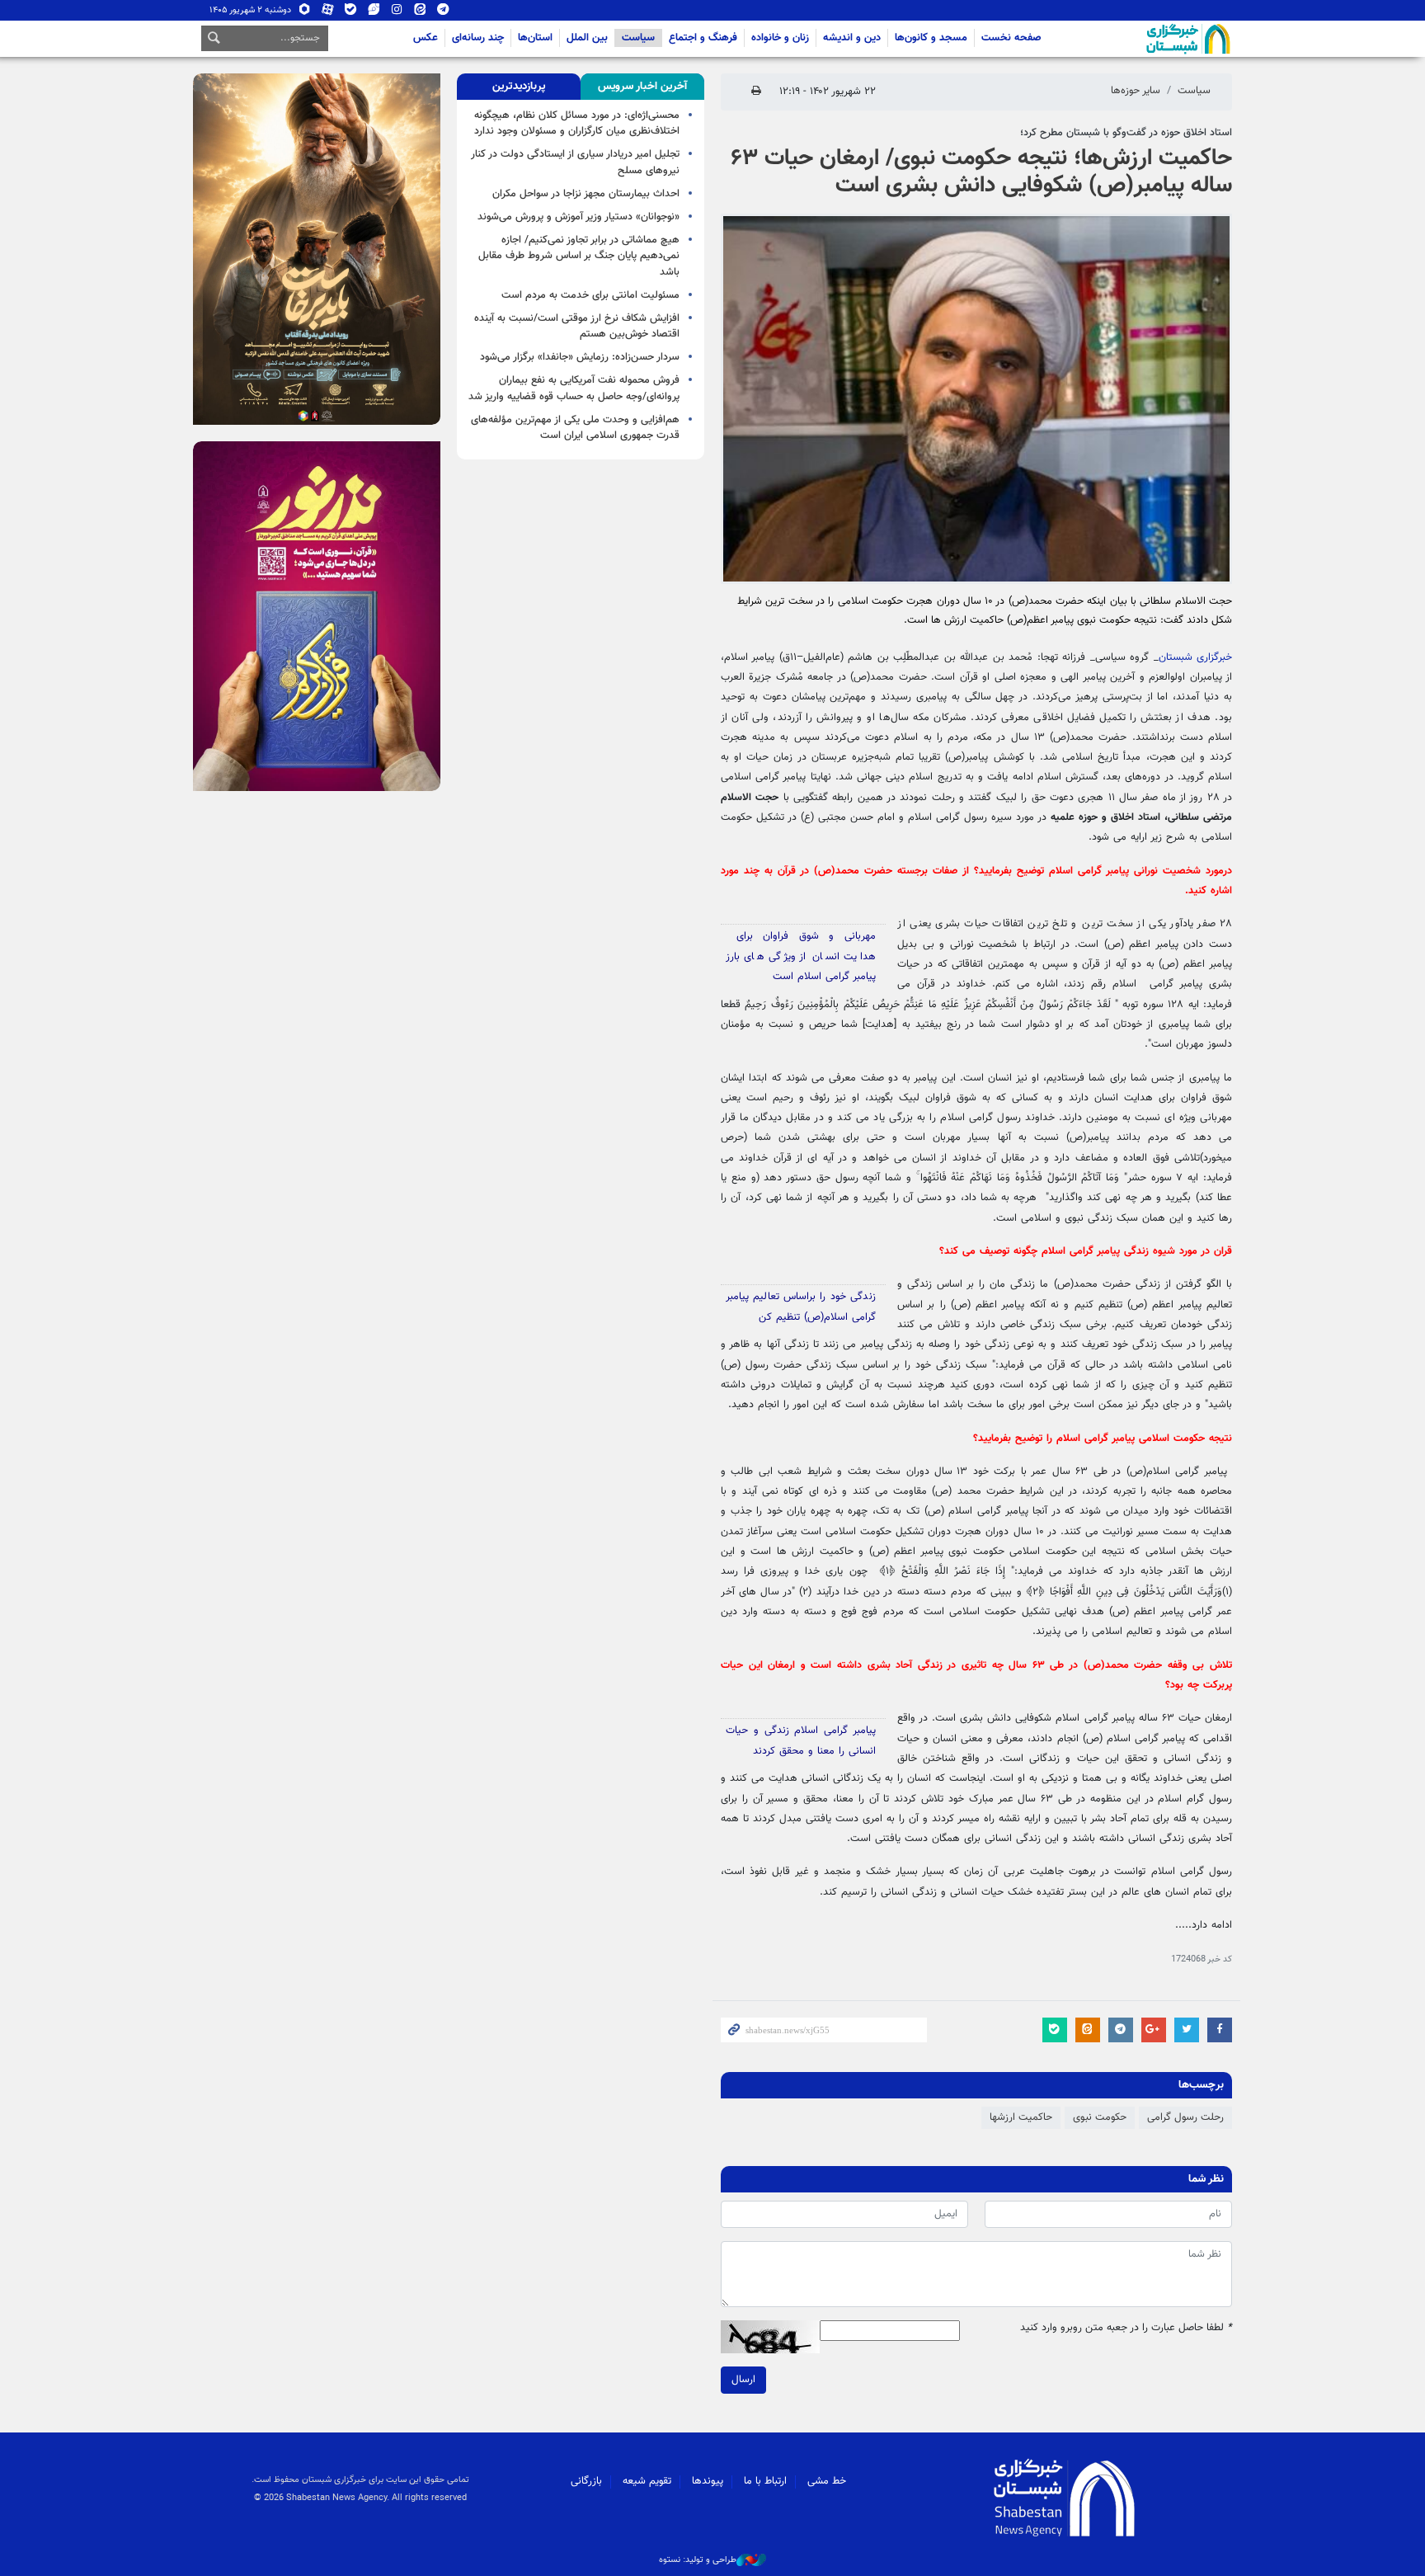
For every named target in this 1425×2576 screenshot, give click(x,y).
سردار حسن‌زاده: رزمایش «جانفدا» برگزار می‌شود (580, 357)
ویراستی (374, 13)
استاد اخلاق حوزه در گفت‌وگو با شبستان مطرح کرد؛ (1126, 133)
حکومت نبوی (1100, 2117)
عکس (426, 38)
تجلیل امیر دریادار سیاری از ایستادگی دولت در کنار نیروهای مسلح (575, 162)
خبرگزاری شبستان (1195, 657)
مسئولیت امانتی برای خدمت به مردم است (590, 295)
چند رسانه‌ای (478, 38)
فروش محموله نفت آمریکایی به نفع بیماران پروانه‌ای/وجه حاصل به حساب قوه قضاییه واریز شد (574, 388)
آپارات (328, 13)
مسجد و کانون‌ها (931, 38)
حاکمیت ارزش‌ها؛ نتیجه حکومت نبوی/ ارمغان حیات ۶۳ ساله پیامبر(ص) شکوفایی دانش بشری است (981, 172)
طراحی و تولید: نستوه (698, 2560)
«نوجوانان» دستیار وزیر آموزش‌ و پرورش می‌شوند (578, 217)
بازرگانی (586, 2481)
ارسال (743, 2380)
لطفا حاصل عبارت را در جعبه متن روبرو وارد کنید (1126, 2328)
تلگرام (443, 13)
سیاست (638, 38)
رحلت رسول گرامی (1185, 2117)
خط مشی (827, 2481)
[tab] (642, 87)
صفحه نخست (1011, 38)
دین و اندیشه (852, 38)
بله (351, 13)
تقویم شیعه (647, 2481)
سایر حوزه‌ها (1136, 91)
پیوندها (708, 2481)
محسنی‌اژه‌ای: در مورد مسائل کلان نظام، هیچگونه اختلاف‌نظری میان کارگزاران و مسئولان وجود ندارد (577, 123)
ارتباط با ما (765, 2481)
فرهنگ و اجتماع (703, 38)
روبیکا (305, 13)
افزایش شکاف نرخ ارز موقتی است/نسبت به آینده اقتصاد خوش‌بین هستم (577, 326)
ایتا (420, 13)
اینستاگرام (397, 13)
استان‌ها (535, 38)
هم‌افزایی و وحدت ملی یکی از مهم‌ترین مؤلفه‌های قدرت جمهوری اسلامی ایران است (575, 428)
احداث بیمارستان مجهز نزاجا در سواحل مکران (586, 194)
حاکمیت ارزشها (1021, 2117)
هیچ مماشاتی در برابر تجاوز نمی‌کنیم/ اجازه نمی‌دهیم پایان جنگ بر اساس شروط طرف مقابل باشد (579, 256)
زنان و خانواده (780, 38)
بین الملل (587, 38)
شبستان (1141, 39)
